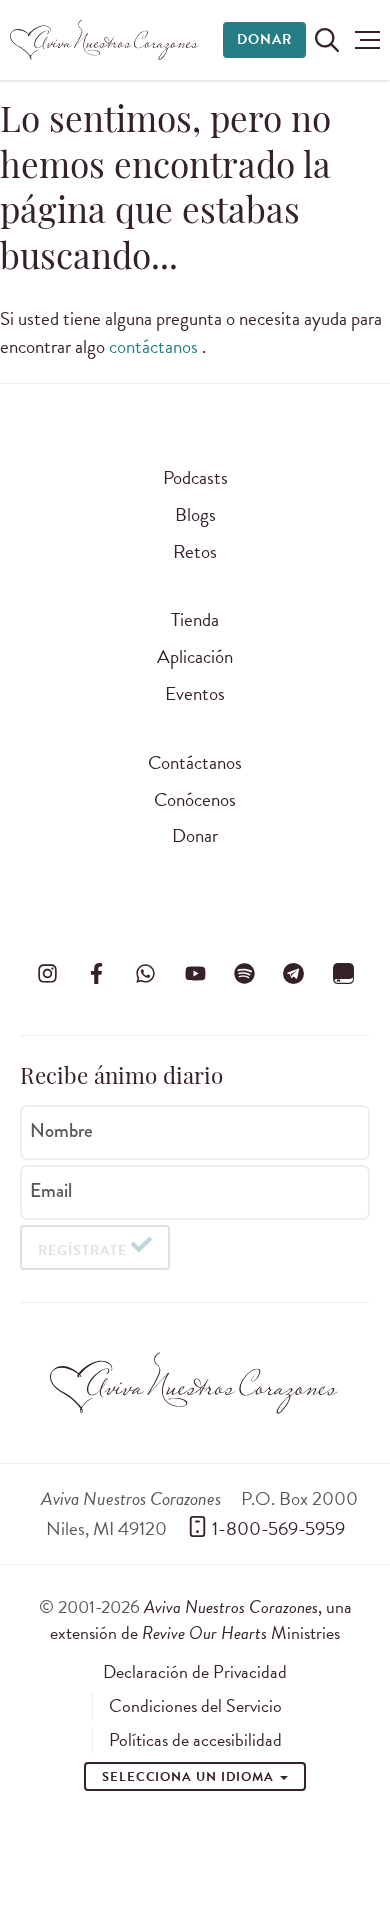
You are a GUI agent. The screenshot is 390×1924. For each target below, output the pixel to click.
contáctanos (155, 346)
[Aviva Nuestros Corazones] (105, 40)
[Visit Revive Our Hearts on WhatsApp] (146, 973)
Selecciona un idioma (190, 1777)
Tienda (195, 619)
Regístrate (82, 1250)
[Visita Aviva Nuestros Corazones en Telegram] (294, 973)
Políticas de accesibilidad (195, 1740)
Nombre (61, 1131)
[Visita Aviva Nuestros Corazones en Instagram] (47, 973)
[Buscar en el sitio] (327, 40)
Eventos (195, 693)
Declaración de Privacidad (195, 1672)
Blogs (195, 514)
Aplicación (195, 656)
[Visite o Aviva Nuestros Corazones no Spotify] (244, 973)
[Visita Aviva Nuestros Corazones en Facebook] (96, 973)
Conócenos (195, 799)
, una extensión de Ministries (201, 1619)
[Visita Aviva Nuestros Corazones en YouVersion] (343, 973)
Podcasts (195, 477)
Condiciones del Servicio (195, 1706)
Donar (264, 39)
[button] (367, 40)
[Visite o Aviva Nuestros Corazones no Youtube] (195, 973)
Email (51, 1191)
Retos (195, 551)
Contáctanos (195, 762)
